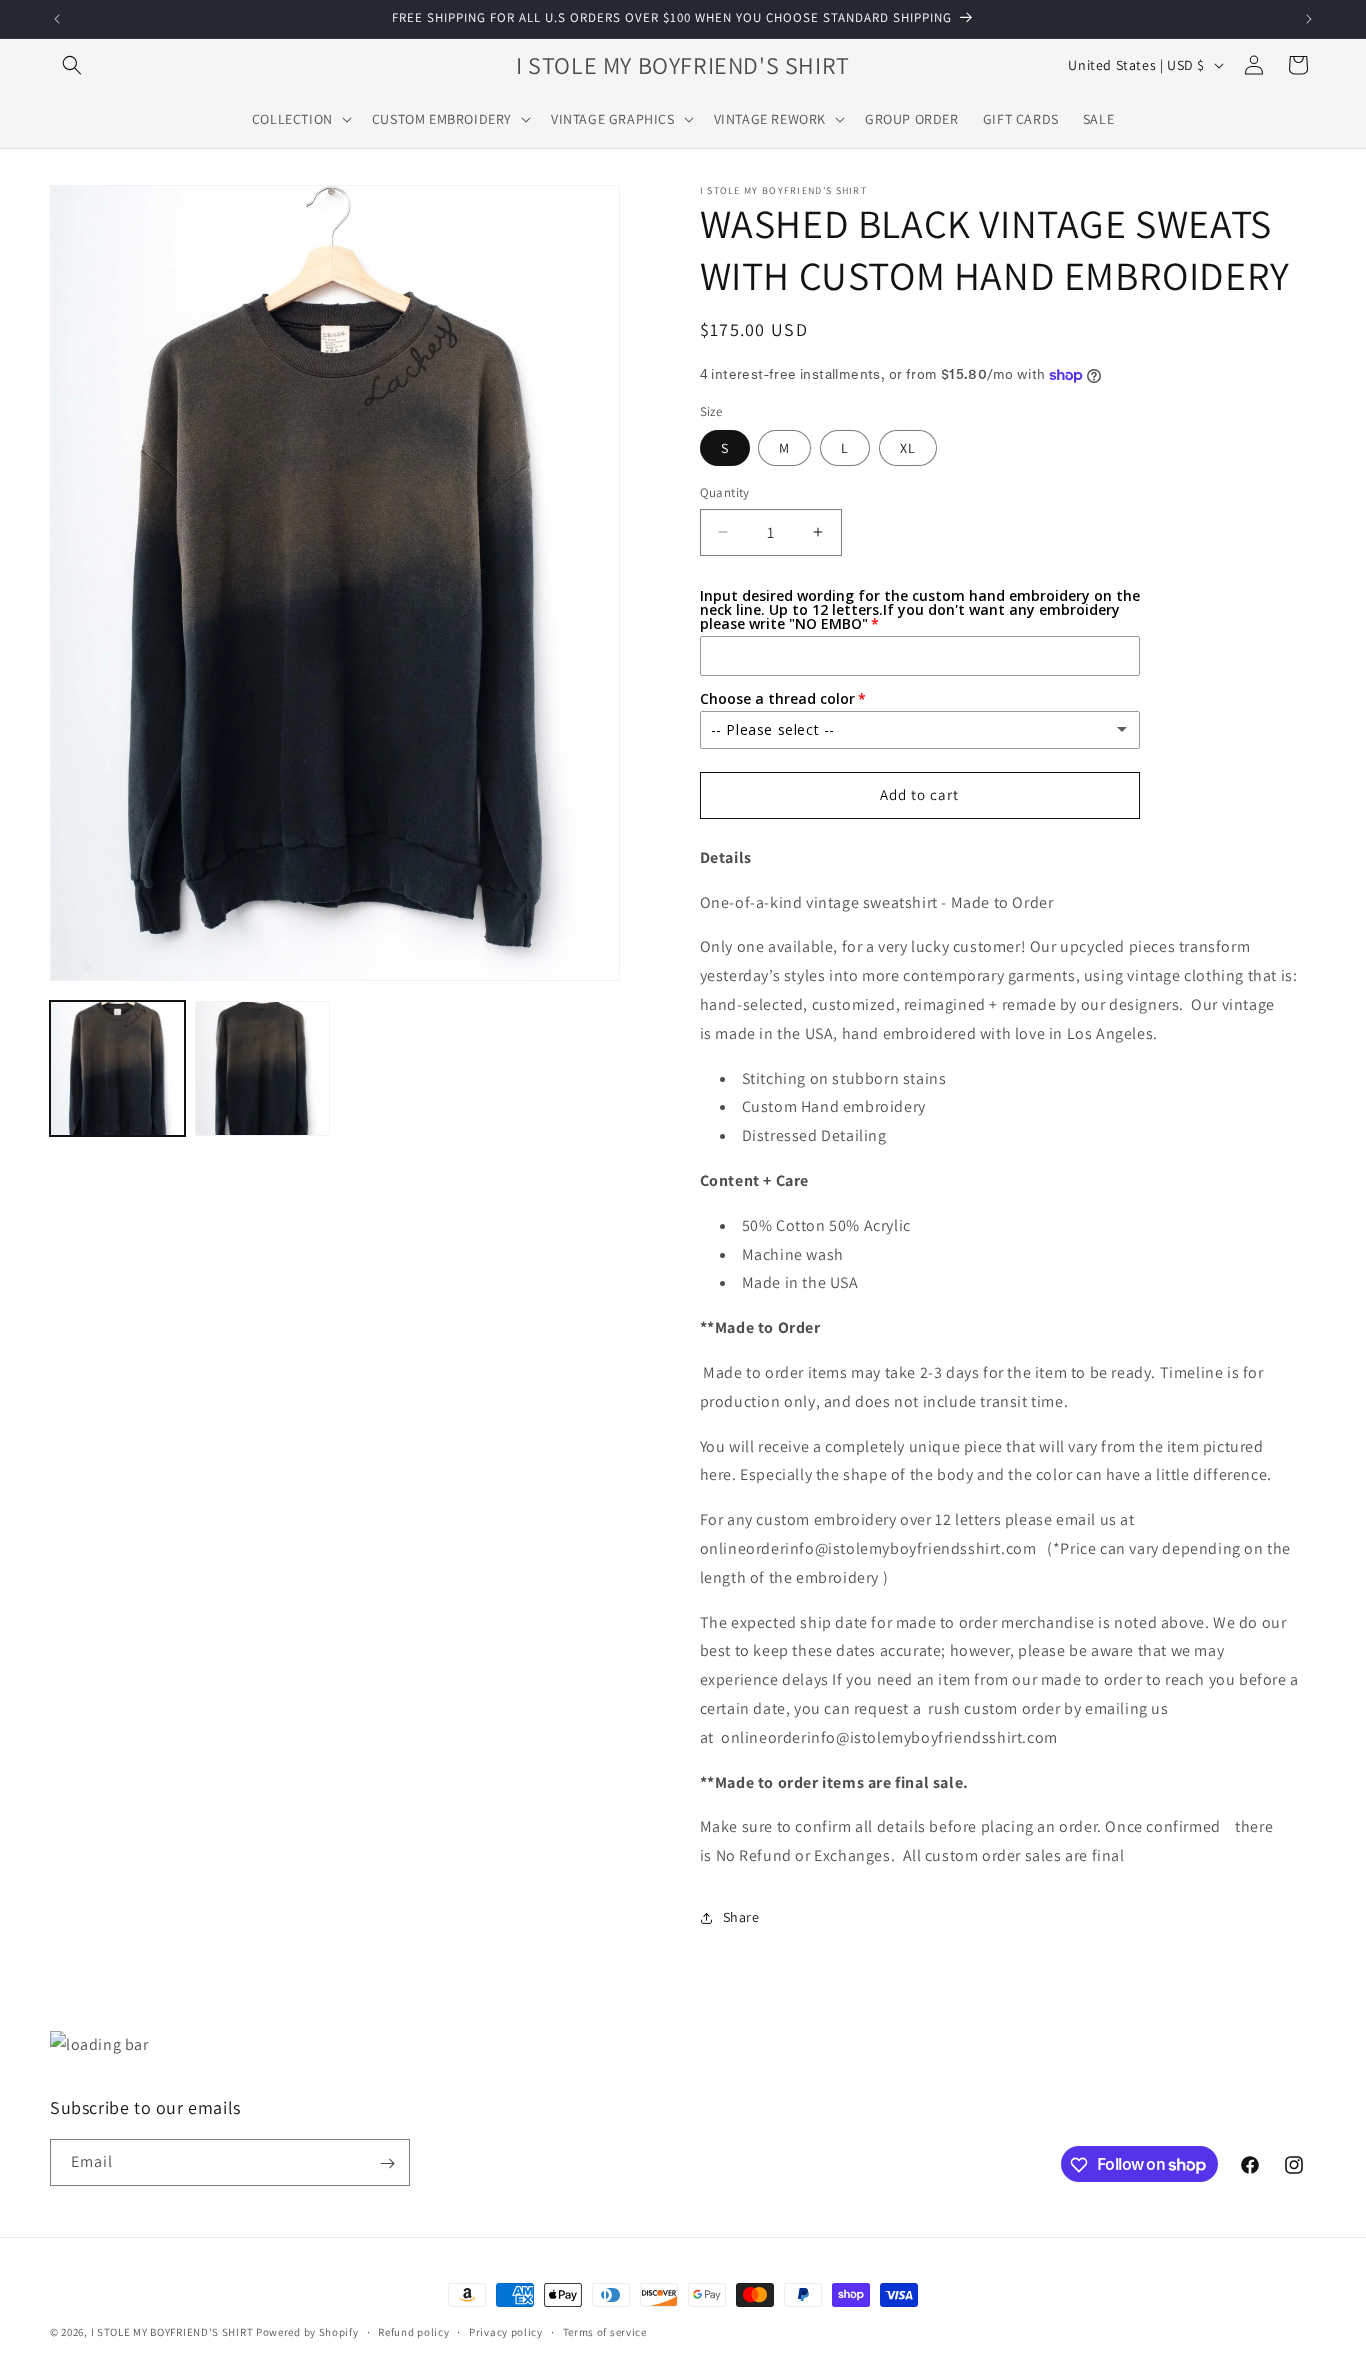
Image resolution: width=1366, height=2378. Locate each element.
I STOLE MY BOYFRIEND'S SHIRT (172, 2332)
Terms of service (605, 2331)
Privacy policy (506, 2331)
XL (908, 448)
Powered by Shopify (307, 2332)
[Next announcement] (1309, 19)
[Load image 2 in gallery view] (262, 1068)
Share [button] (741, 1917)
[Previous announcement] (57, 19)
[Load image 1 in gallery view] (117, 1068)
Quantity (725, 492)
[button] (72, 65)
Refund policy (413, 2331)
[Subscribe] (387, 2163)
